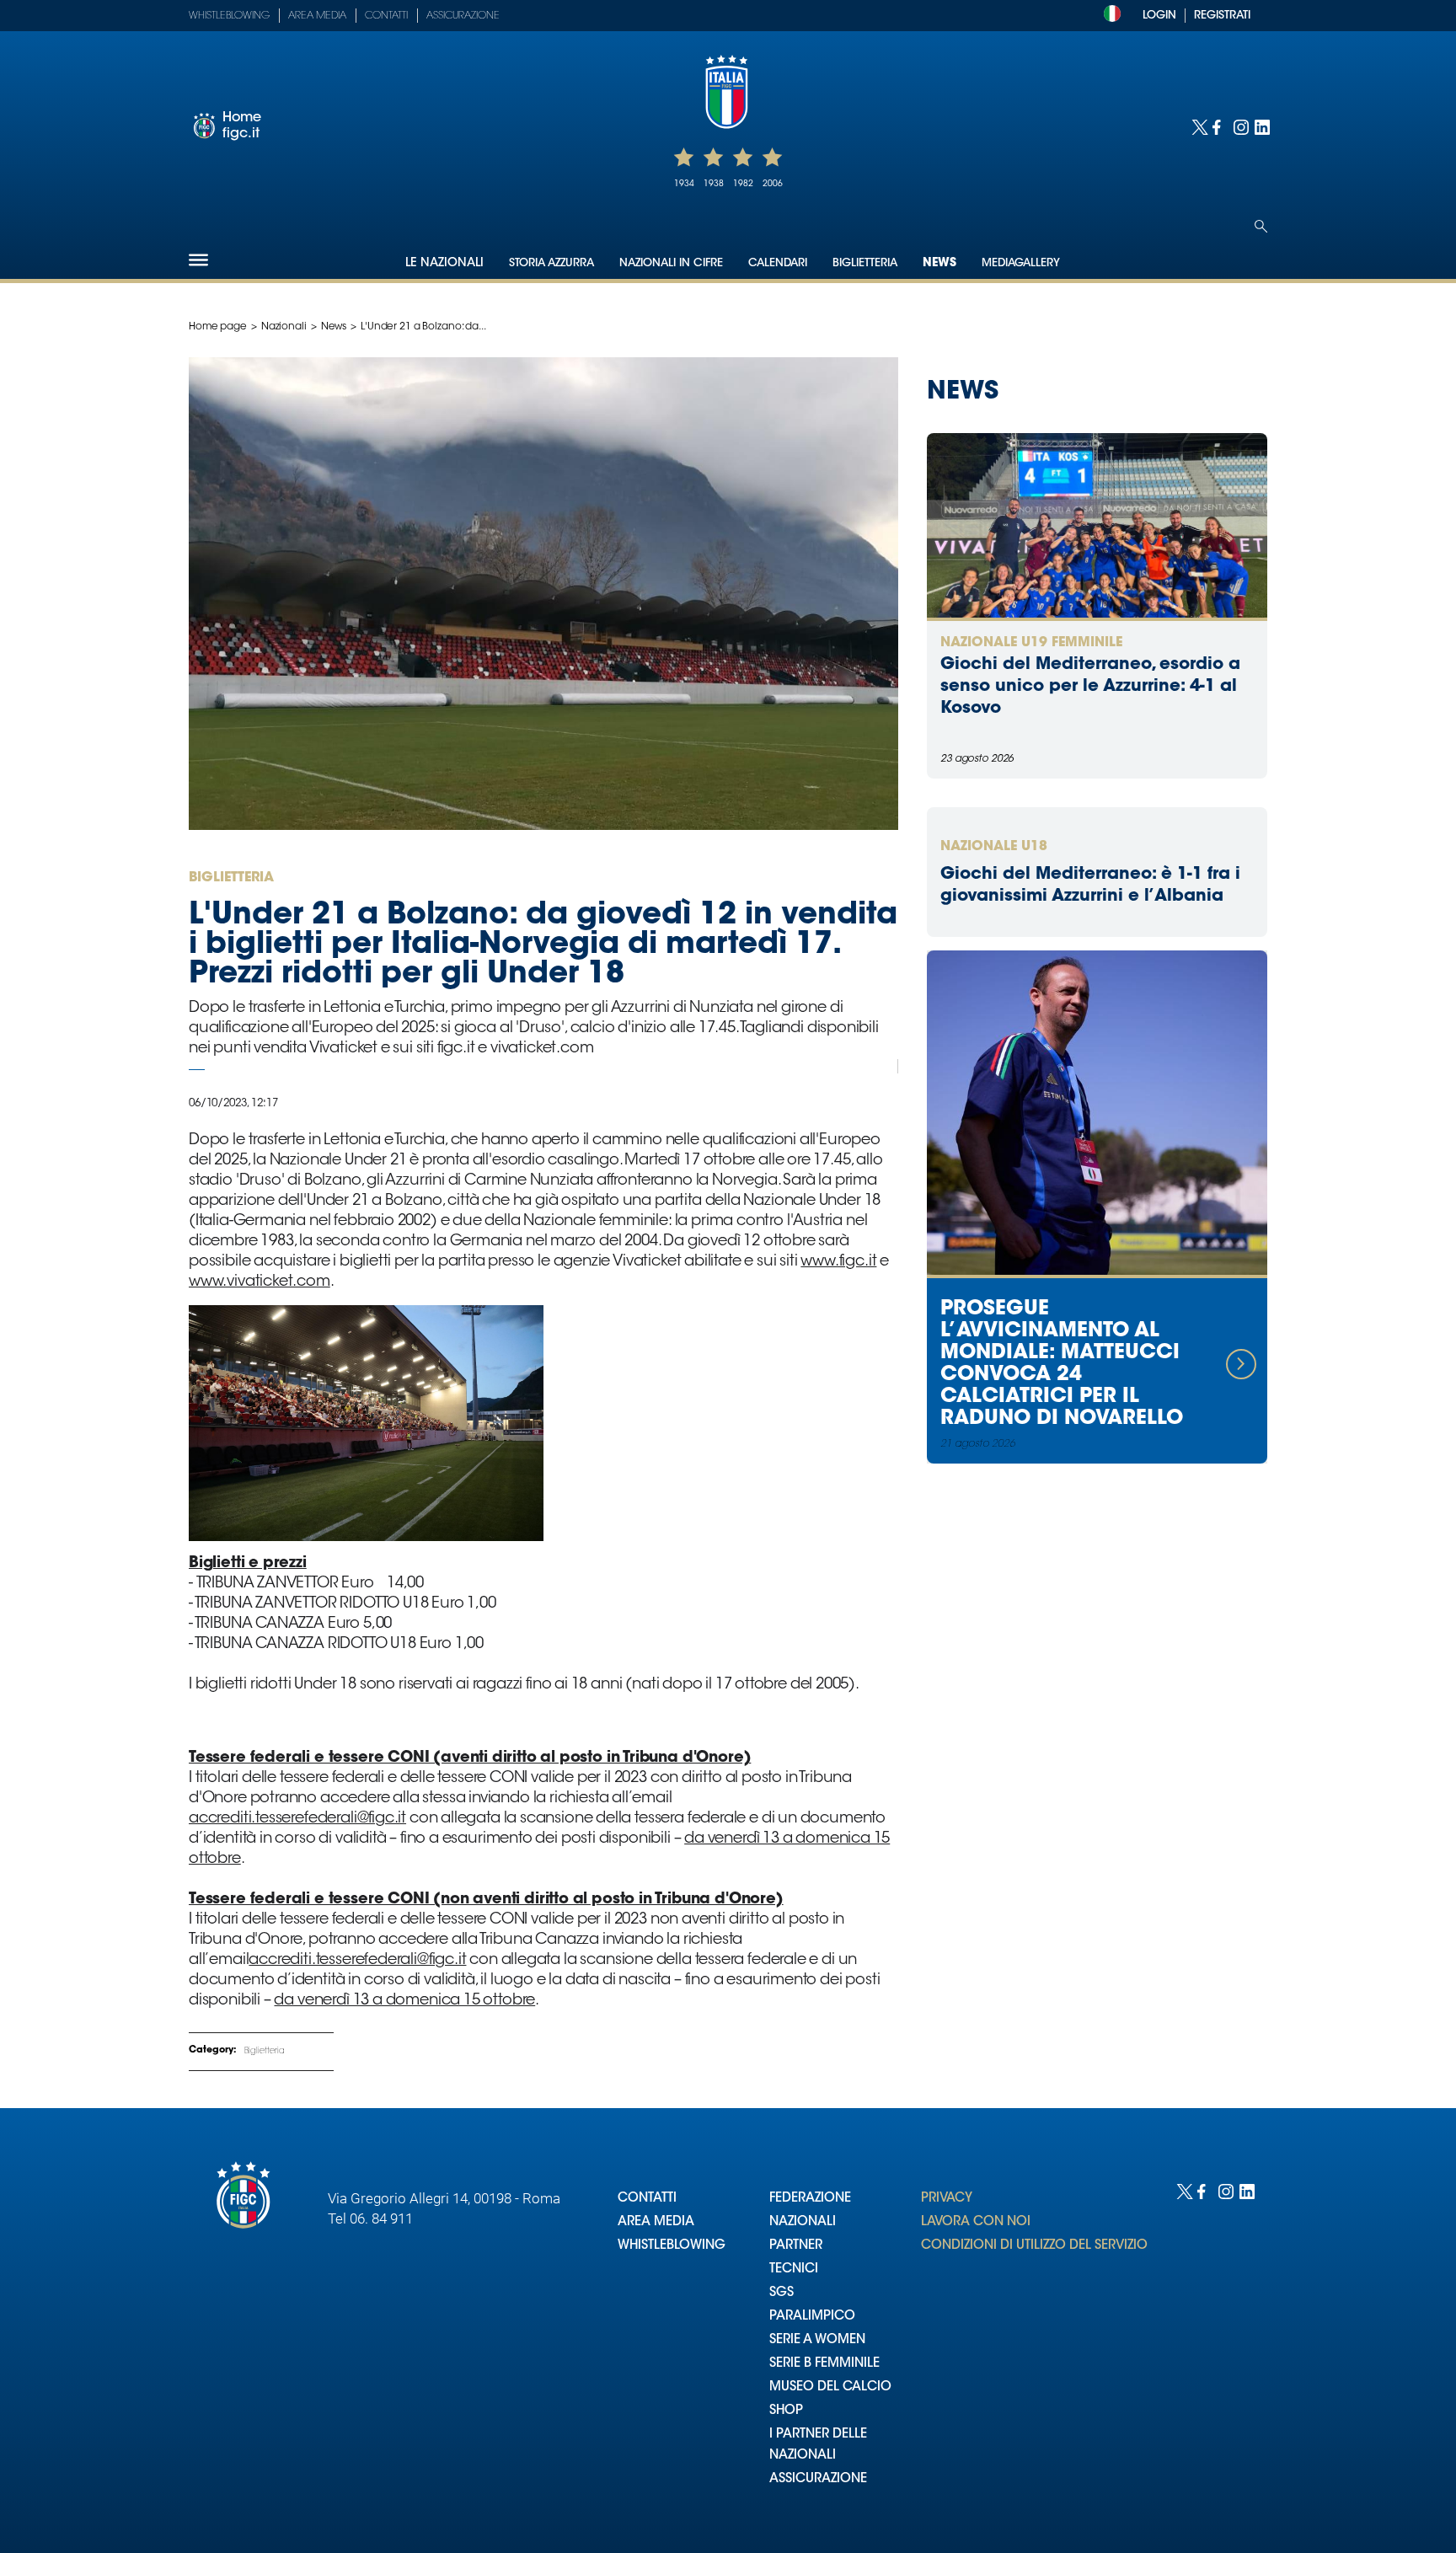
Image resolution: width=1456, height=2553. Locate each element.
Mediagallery (1021, 263)
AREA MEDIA (656, 2222)
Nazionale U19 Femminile (1031, 643)
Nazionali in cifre (671, 263)
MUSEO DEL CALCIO (830, 2387)
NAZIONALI (803, 2222)
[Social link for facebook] (1219, 126)
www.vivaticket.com (260, 1282)
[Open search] (1261, 226)
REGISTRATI (1222, 16)
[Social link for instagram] (1240, 126)
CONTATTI (647, 2199)
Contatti (386, 16)
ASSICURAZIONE (818, 2479)
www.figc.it (838, 1262)
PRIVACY (947, 2199)
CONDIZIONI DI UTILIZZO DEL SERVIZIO (1034, 2246)
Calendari (778, 263)
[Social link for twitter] (1198, 126)
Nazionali (284, 327)
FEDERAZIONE (810, 2199)
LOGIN (1159, 16)
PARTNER (796, 2246)
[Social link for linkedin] (1261, 126)
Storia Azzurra (551, 263)
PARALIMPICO (812, 2317)
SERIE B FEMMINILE (824, 2364)
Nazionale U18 (994, 847)
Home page (218, 327)
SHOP (786, 2411)
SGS (782, 2293)
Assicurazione (463, 16)
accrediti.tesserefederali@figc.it (297, 1819)
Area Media (317, 16)
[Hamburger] (198, 260)
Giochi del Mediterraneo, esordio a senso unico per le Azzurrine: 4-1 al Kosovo (1090, 687)
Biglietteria (865, 263)
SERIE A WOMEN (817, 2340)
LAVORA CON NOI (976, 2222)
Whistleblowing (229, 16)
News (939, 264)
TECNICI (794, 2269)
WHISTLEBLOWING (672, 2246)
